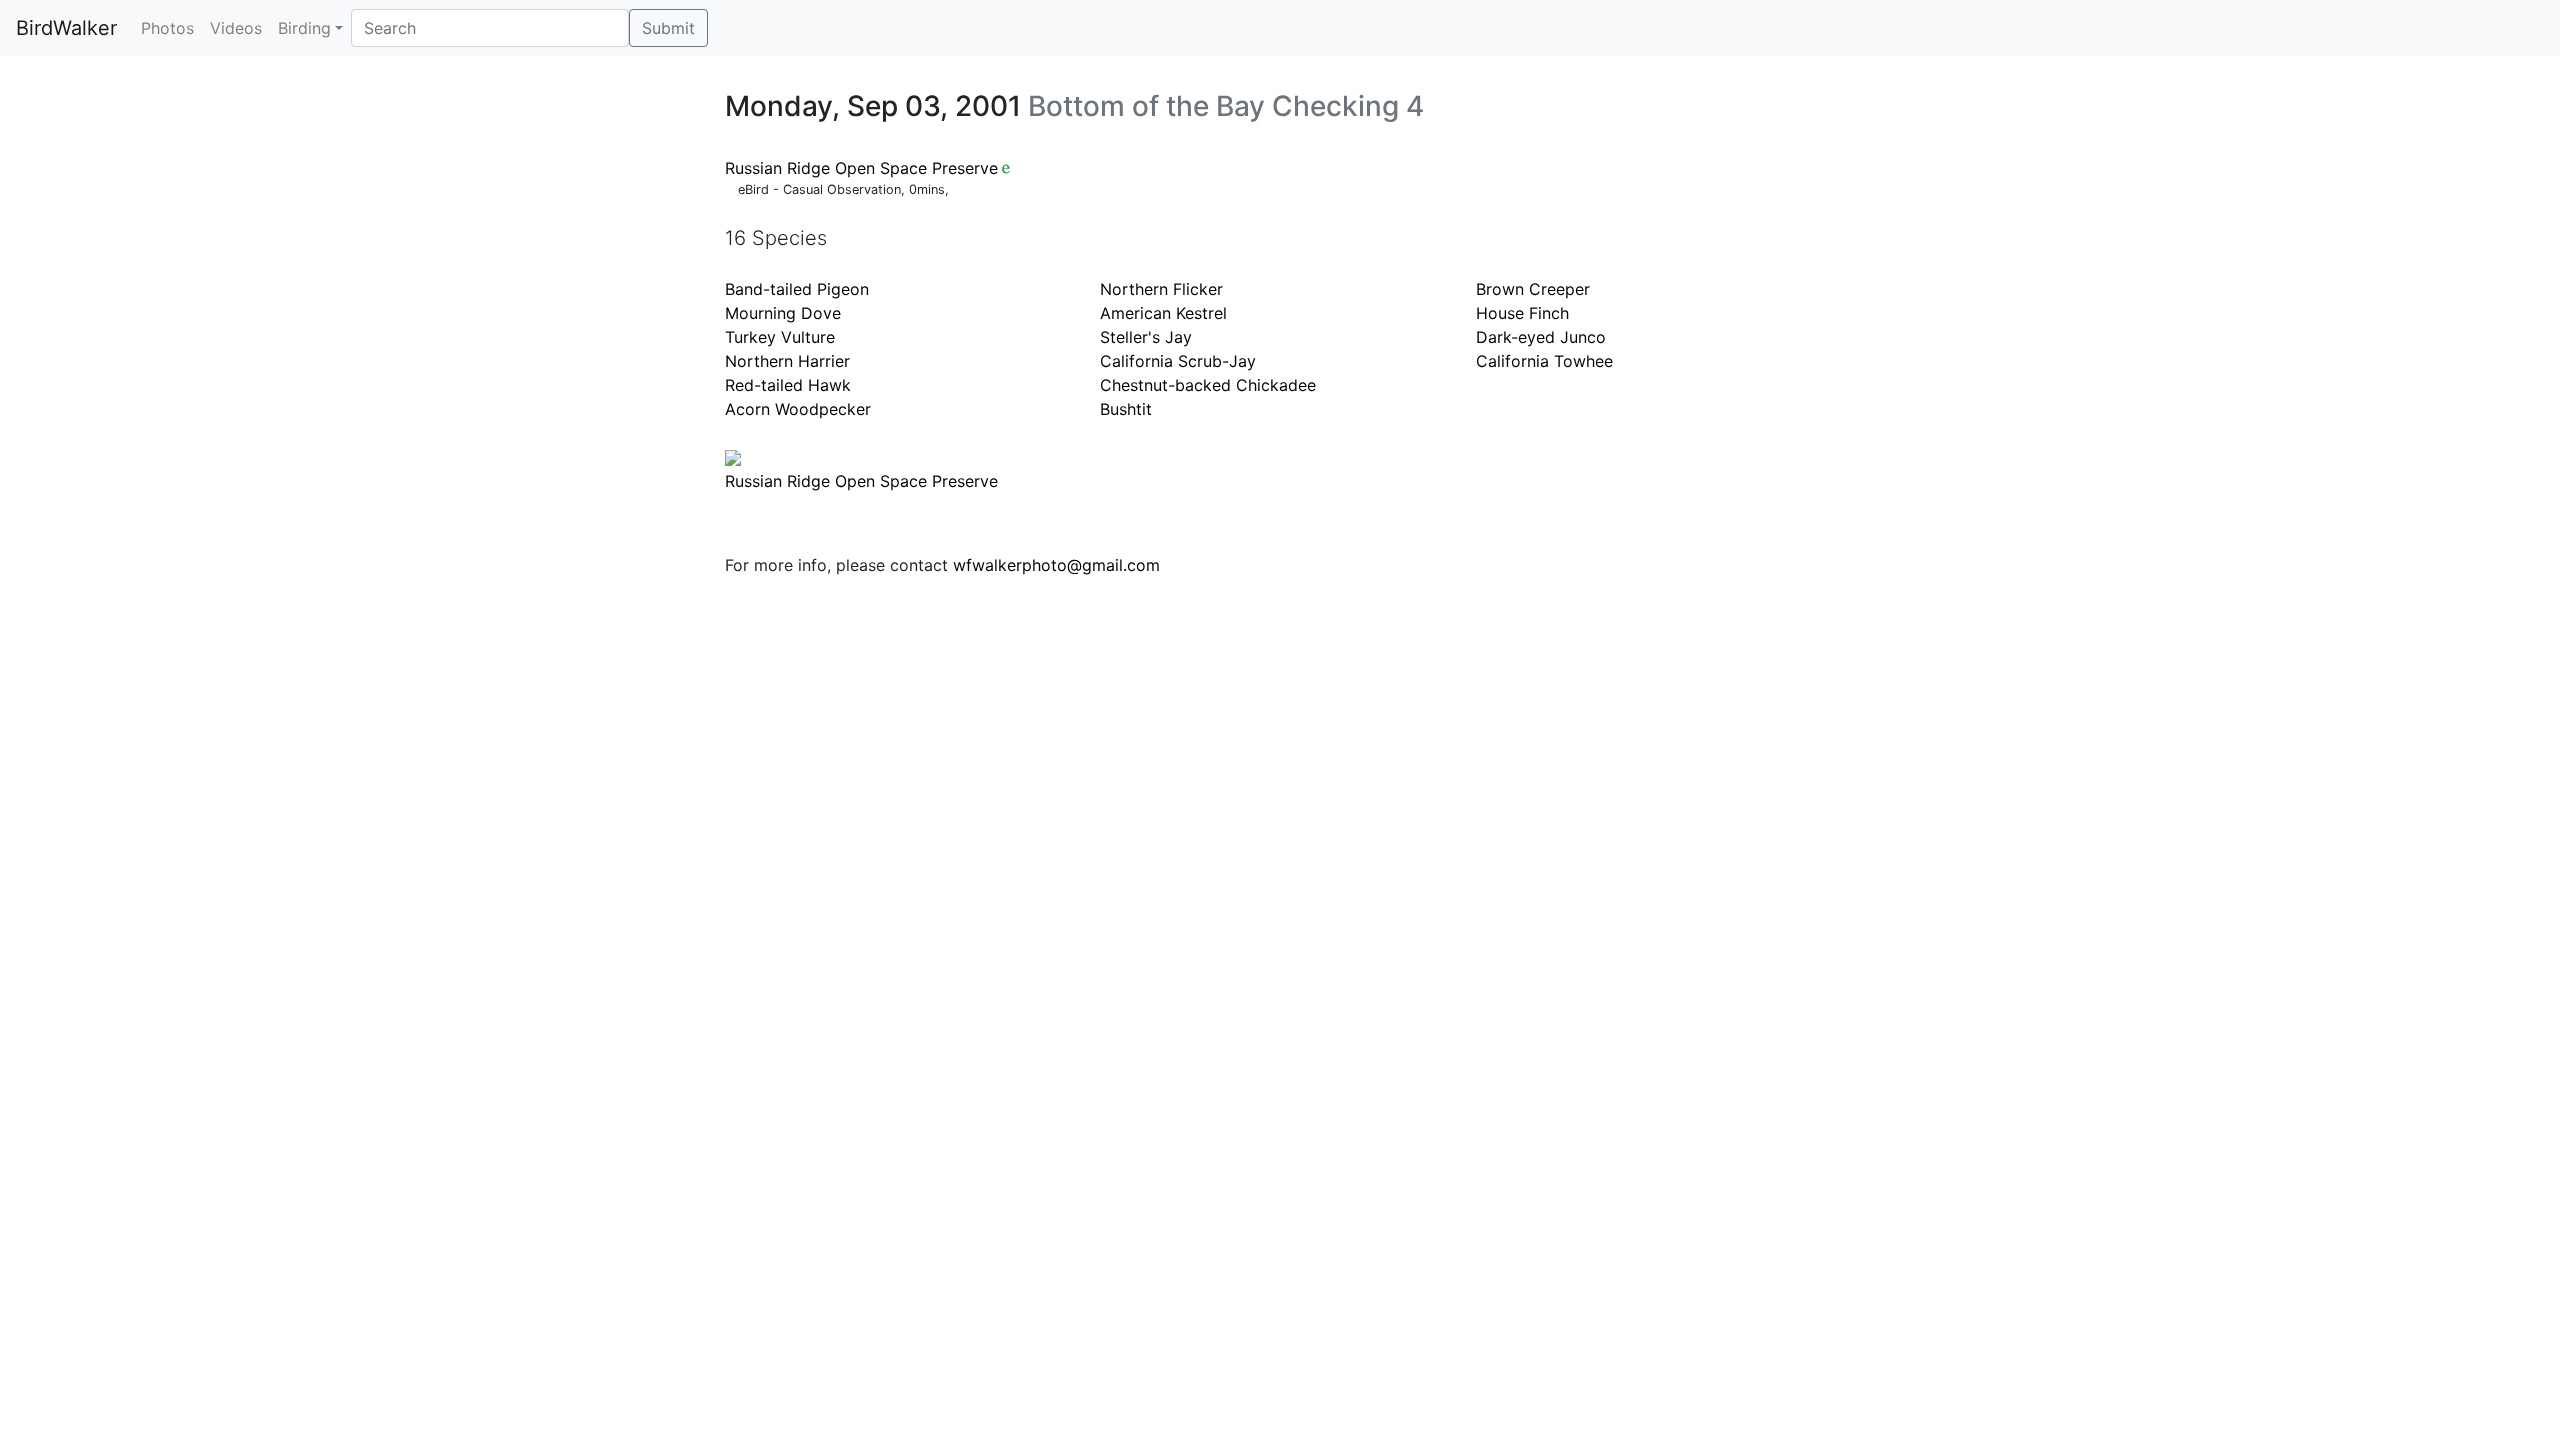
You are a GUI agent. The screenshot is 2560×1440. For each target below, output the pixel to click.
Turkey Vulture (780, 337)
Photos (167, 28)
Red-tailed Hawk (788, 385)
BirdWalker (66, 28)
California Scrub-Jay (1178, 361)
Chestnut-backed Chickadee (1208, 385)
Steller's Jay (1146, 337)
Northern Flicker (1161, 289)
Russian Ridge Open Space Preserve (861, 168)
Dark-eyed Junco (1541, 337)
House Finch (1522, 313)
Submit (668, 28)
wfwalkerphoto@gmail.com (1056, 565)
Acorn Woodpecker (798, 409)
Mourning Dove (783, 313)
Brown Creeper (1533, 289)
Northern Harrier (787, 361)
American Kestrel (1163, 313)
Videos (236, 28)
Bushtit (1126, 409)
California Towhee (1544, 361)
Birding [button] (304, 28)
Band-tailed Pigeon (797, 289)
